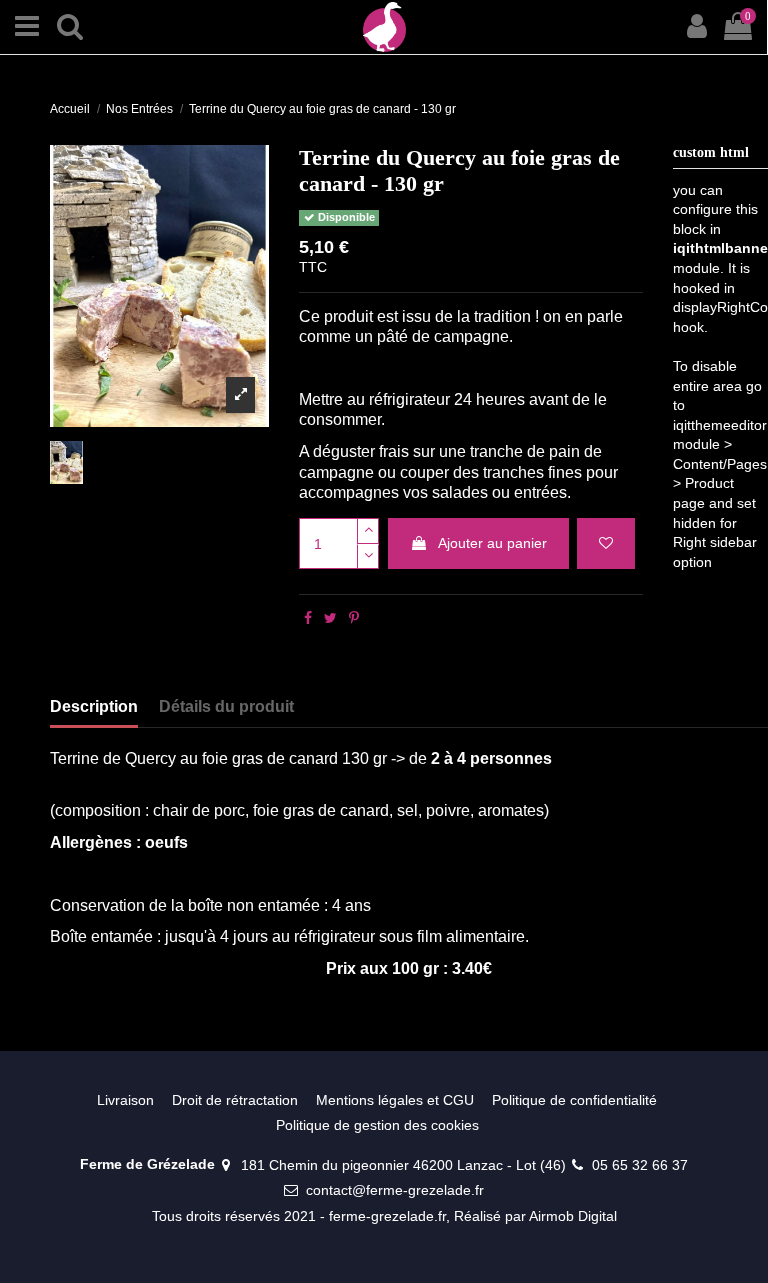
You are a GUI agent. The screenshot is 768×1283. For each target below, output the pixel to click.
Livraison (125, 1100)
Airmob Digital (573, 1216)
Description (94, 706)
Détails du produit (226, 706)
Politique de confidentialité (574, 1100)
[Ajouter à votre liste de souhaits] (606, 543)
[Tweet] (330, 618)
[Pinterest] (354, 618)
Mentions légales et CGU (395, 1100)
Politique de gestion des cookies (377, 1125)
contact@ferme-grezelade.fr (395, 1190)
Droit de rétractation (235, 1100)
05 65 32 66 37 (640, 1165)
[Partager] (308, 618)
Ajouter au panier (492, 543)
